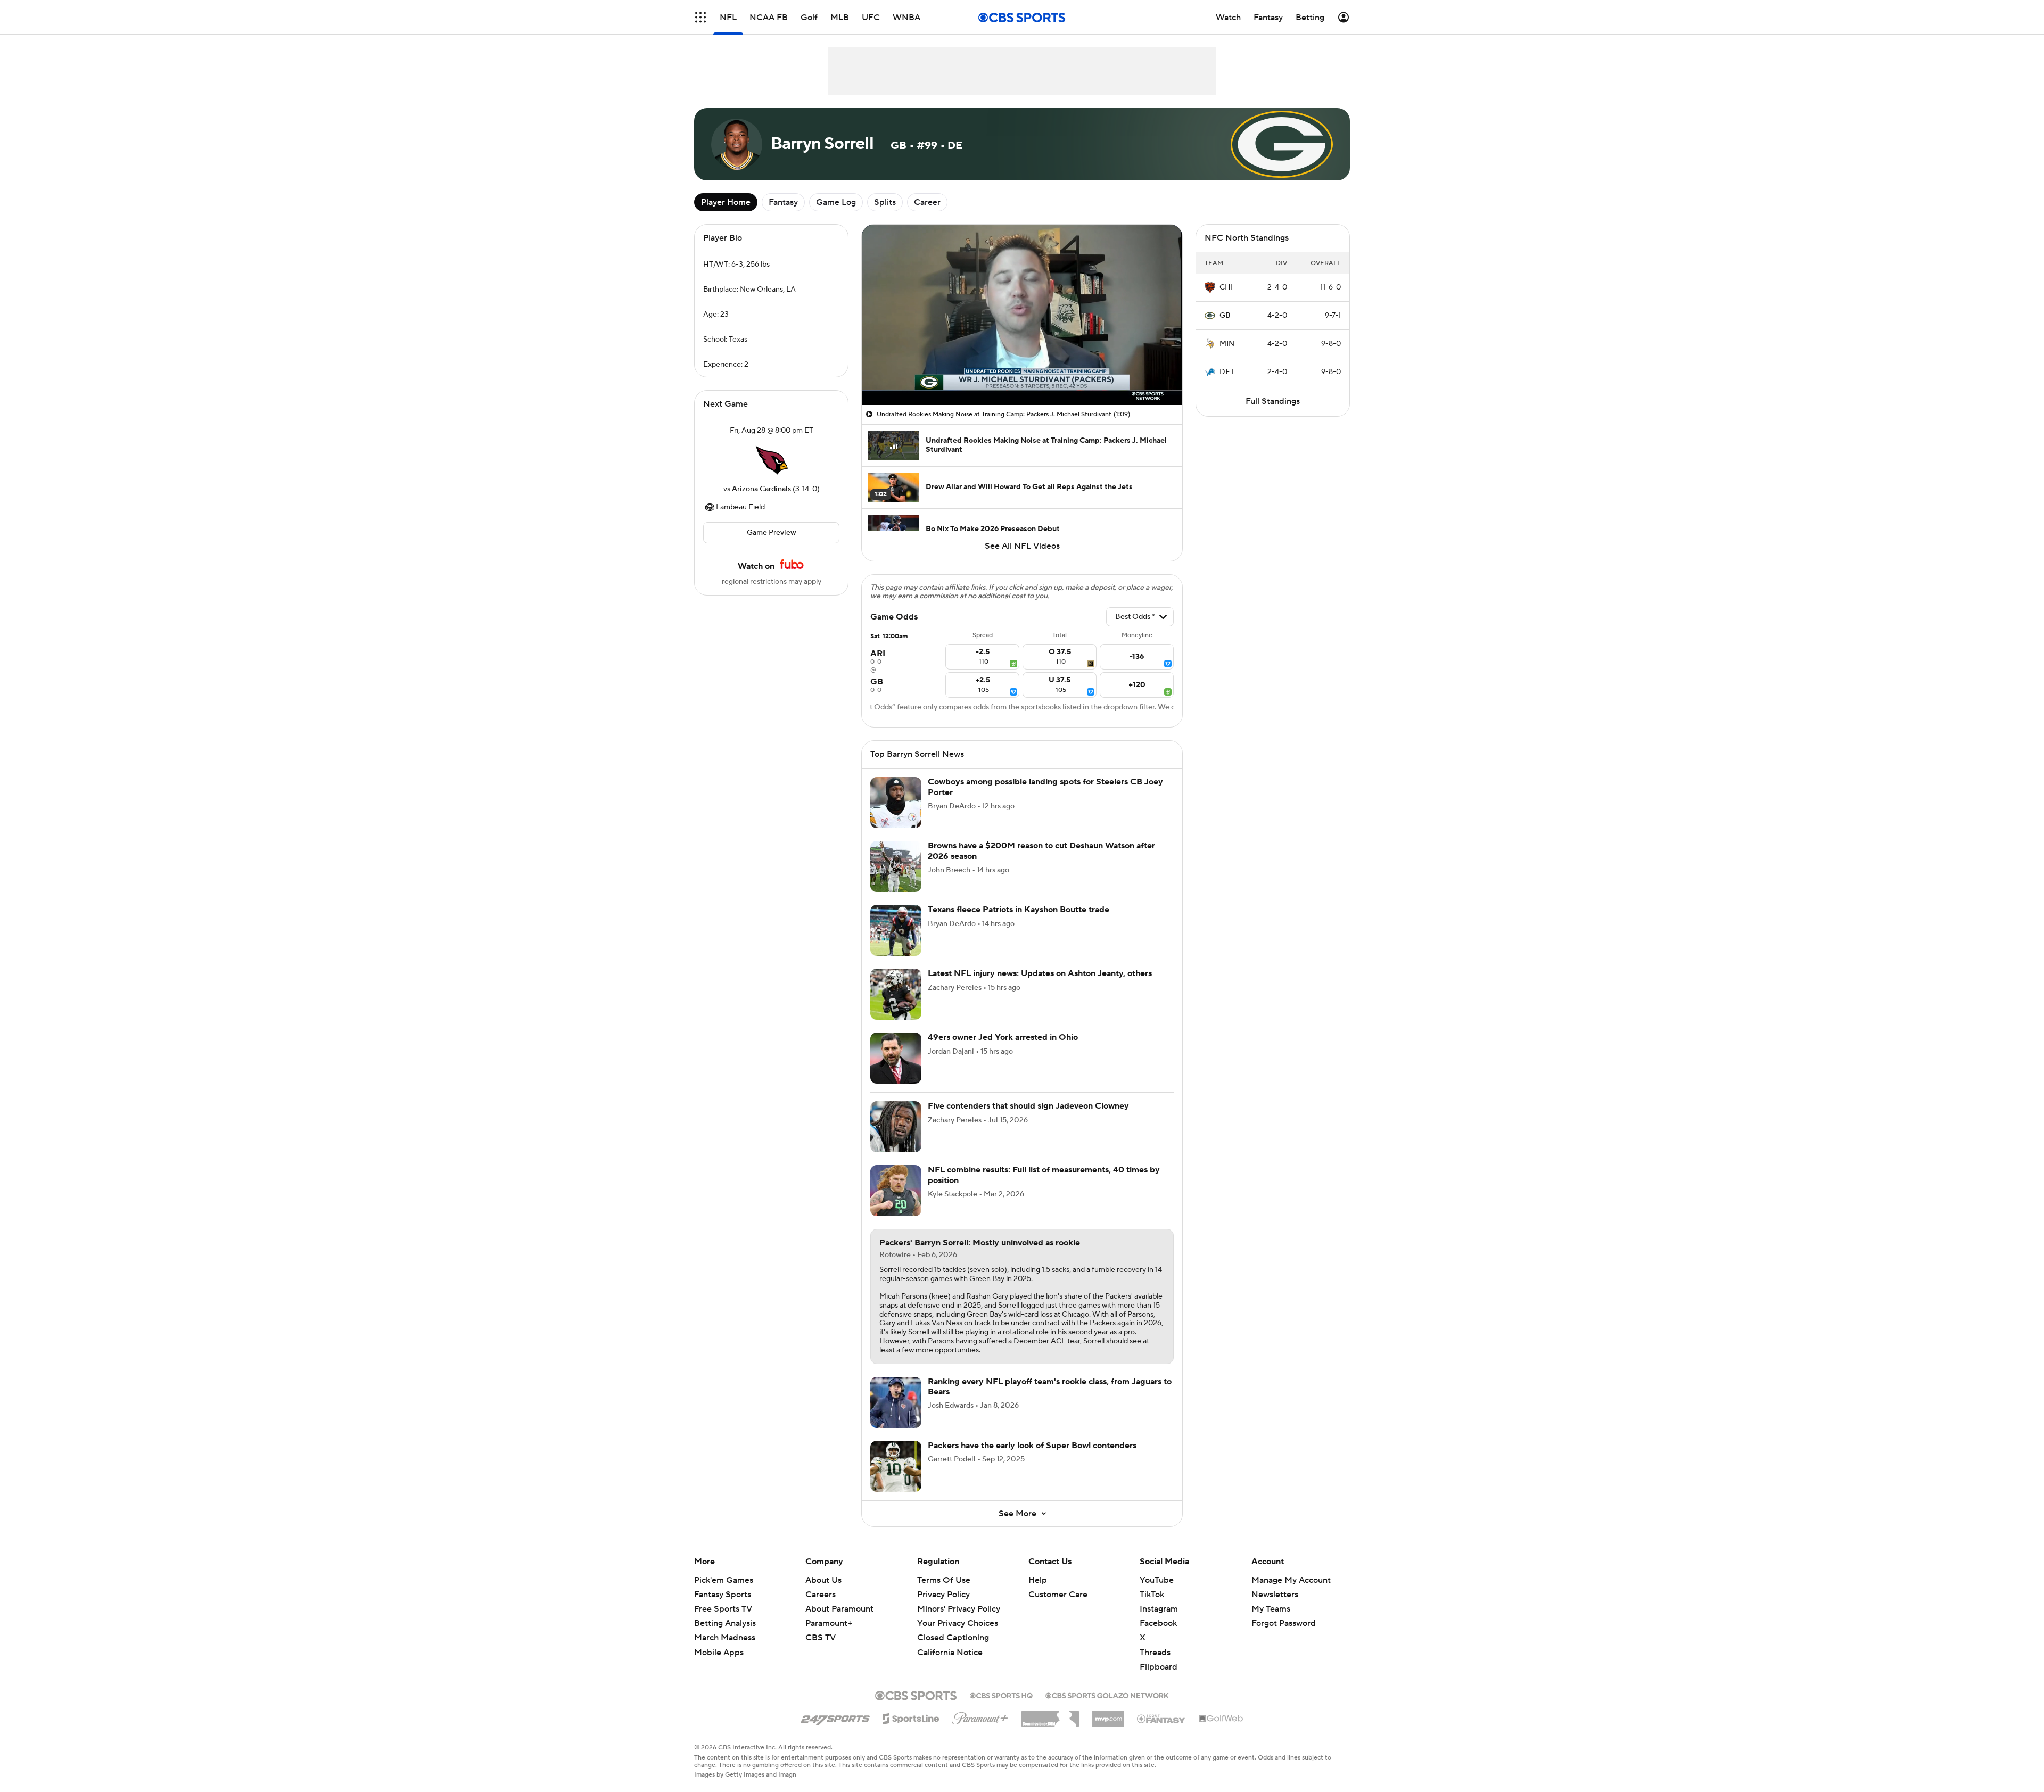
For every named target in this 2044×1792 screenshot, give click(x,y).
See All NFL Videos (1022, 546)
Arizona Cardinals (761, 489)
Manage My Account (1291, 1580)
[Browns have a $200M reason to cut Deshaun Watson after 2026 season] (896, 866)
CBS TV (821, 1638)
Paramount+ (829, 1623)
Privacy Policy (943, 1595)
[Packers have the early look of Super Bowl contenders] (896, 1466)
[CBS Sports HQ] (1001, 1695)
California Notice (950, 1642)
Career (927, 202)
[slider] (1022, 374)
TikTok (1152, 1595)
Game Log (836, 202)
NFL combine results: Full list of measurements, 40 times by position (1044, 1175)
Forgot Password (1284, 1623)
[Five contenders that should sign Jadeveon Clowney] (896, 1127)
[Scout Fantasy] (1161, 1718)
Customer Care (1058, 1595)
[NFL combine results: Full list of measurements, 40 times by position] (896, 1191)
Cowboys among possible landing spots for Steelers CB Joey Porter (1045, 787)
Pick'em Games (724, 1580)
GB (1225, 316)
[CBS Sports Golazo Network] (1107, 1695)
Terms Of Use (944, 1580)
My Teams (1271, 1609)
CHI (1226, 287)
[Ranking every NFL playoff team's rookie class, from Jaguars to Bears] (896, 1402)
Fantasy (783, 202)
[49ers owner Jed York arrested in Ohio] (896, 1058)
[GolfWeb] (1221, 1719)
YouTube (1157, 1580)
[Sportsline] (911, 1717)
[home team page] (771, 460)
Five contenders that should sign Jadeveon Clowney (1028, 1106)
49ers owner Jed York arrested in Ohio (1003, 1037)
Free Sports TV (723, 1609)
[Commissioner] (1050, 1715)
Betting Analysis (725, 1623)
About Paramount (839, 1609)
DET (1227, 372)
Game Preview (772, 533)
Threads (1155, 1653)
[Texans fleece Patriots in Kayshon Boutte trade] (896, 930)
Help (1038, 1580)
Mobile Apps (719, 1653)
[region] (1022, 315)
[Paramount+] (980, 1716)
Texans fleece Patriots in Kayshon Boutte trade (1019, 910)
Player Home (726, 202)
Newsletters (1275, 1595)
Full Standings (1273, 401)
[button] (700, 17)
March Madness (725, 1638)
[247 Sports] (835, 1717)
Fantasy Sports (723, 1595)
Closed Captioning (953, 1628)
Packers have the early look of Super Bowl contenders (1032, 1446)
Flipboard (1159, 1667)
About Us (823, 1580)
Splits (885, 202)
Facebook (1158, 1623)
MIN (1227, 344)
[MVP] (1108, 1715)
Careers (821, 1595)
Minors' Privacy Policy (959, 1609)
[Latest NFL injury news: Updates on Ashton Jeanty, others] (896, 994)
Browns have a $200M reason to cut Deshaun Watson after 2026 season (1041, 851)
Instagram (1159, 1609)
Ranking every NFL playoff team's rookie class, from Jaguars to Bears (1050, 1387)
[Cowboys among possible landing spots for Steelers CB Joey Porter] (896, 803)
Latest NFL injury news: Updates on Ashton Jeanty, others (1040, 973)
